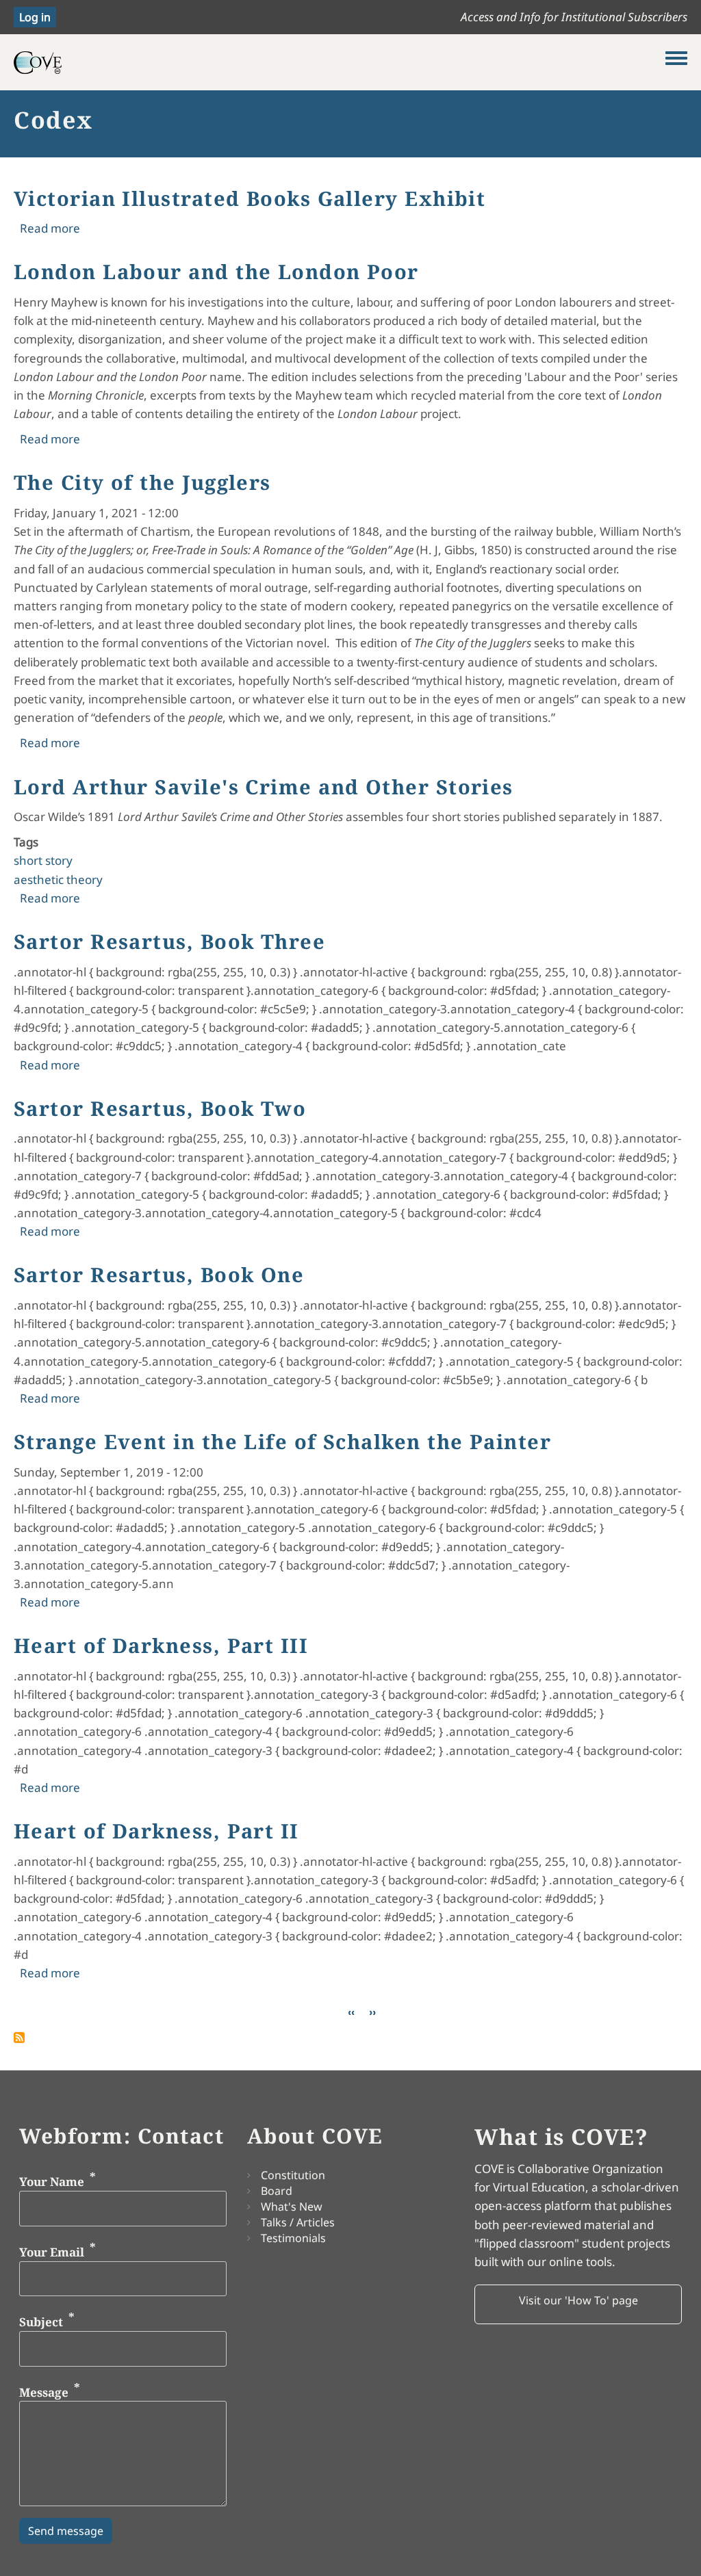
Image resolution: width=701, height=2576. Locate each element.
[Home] (340, 62)
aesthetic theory (58, 880)
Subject (41, 2322)
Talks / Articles (298, 2222)
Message (44, 2392)
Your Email (52, 2251)
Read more (50, 228)
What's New (292, 2207)
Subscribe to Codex (19, 2038)
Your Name (52, 2182)
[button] (578, 2304)
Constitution (293, 2175)
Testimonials (293, 2238)
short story (43, 860)
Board (277, 2191)
